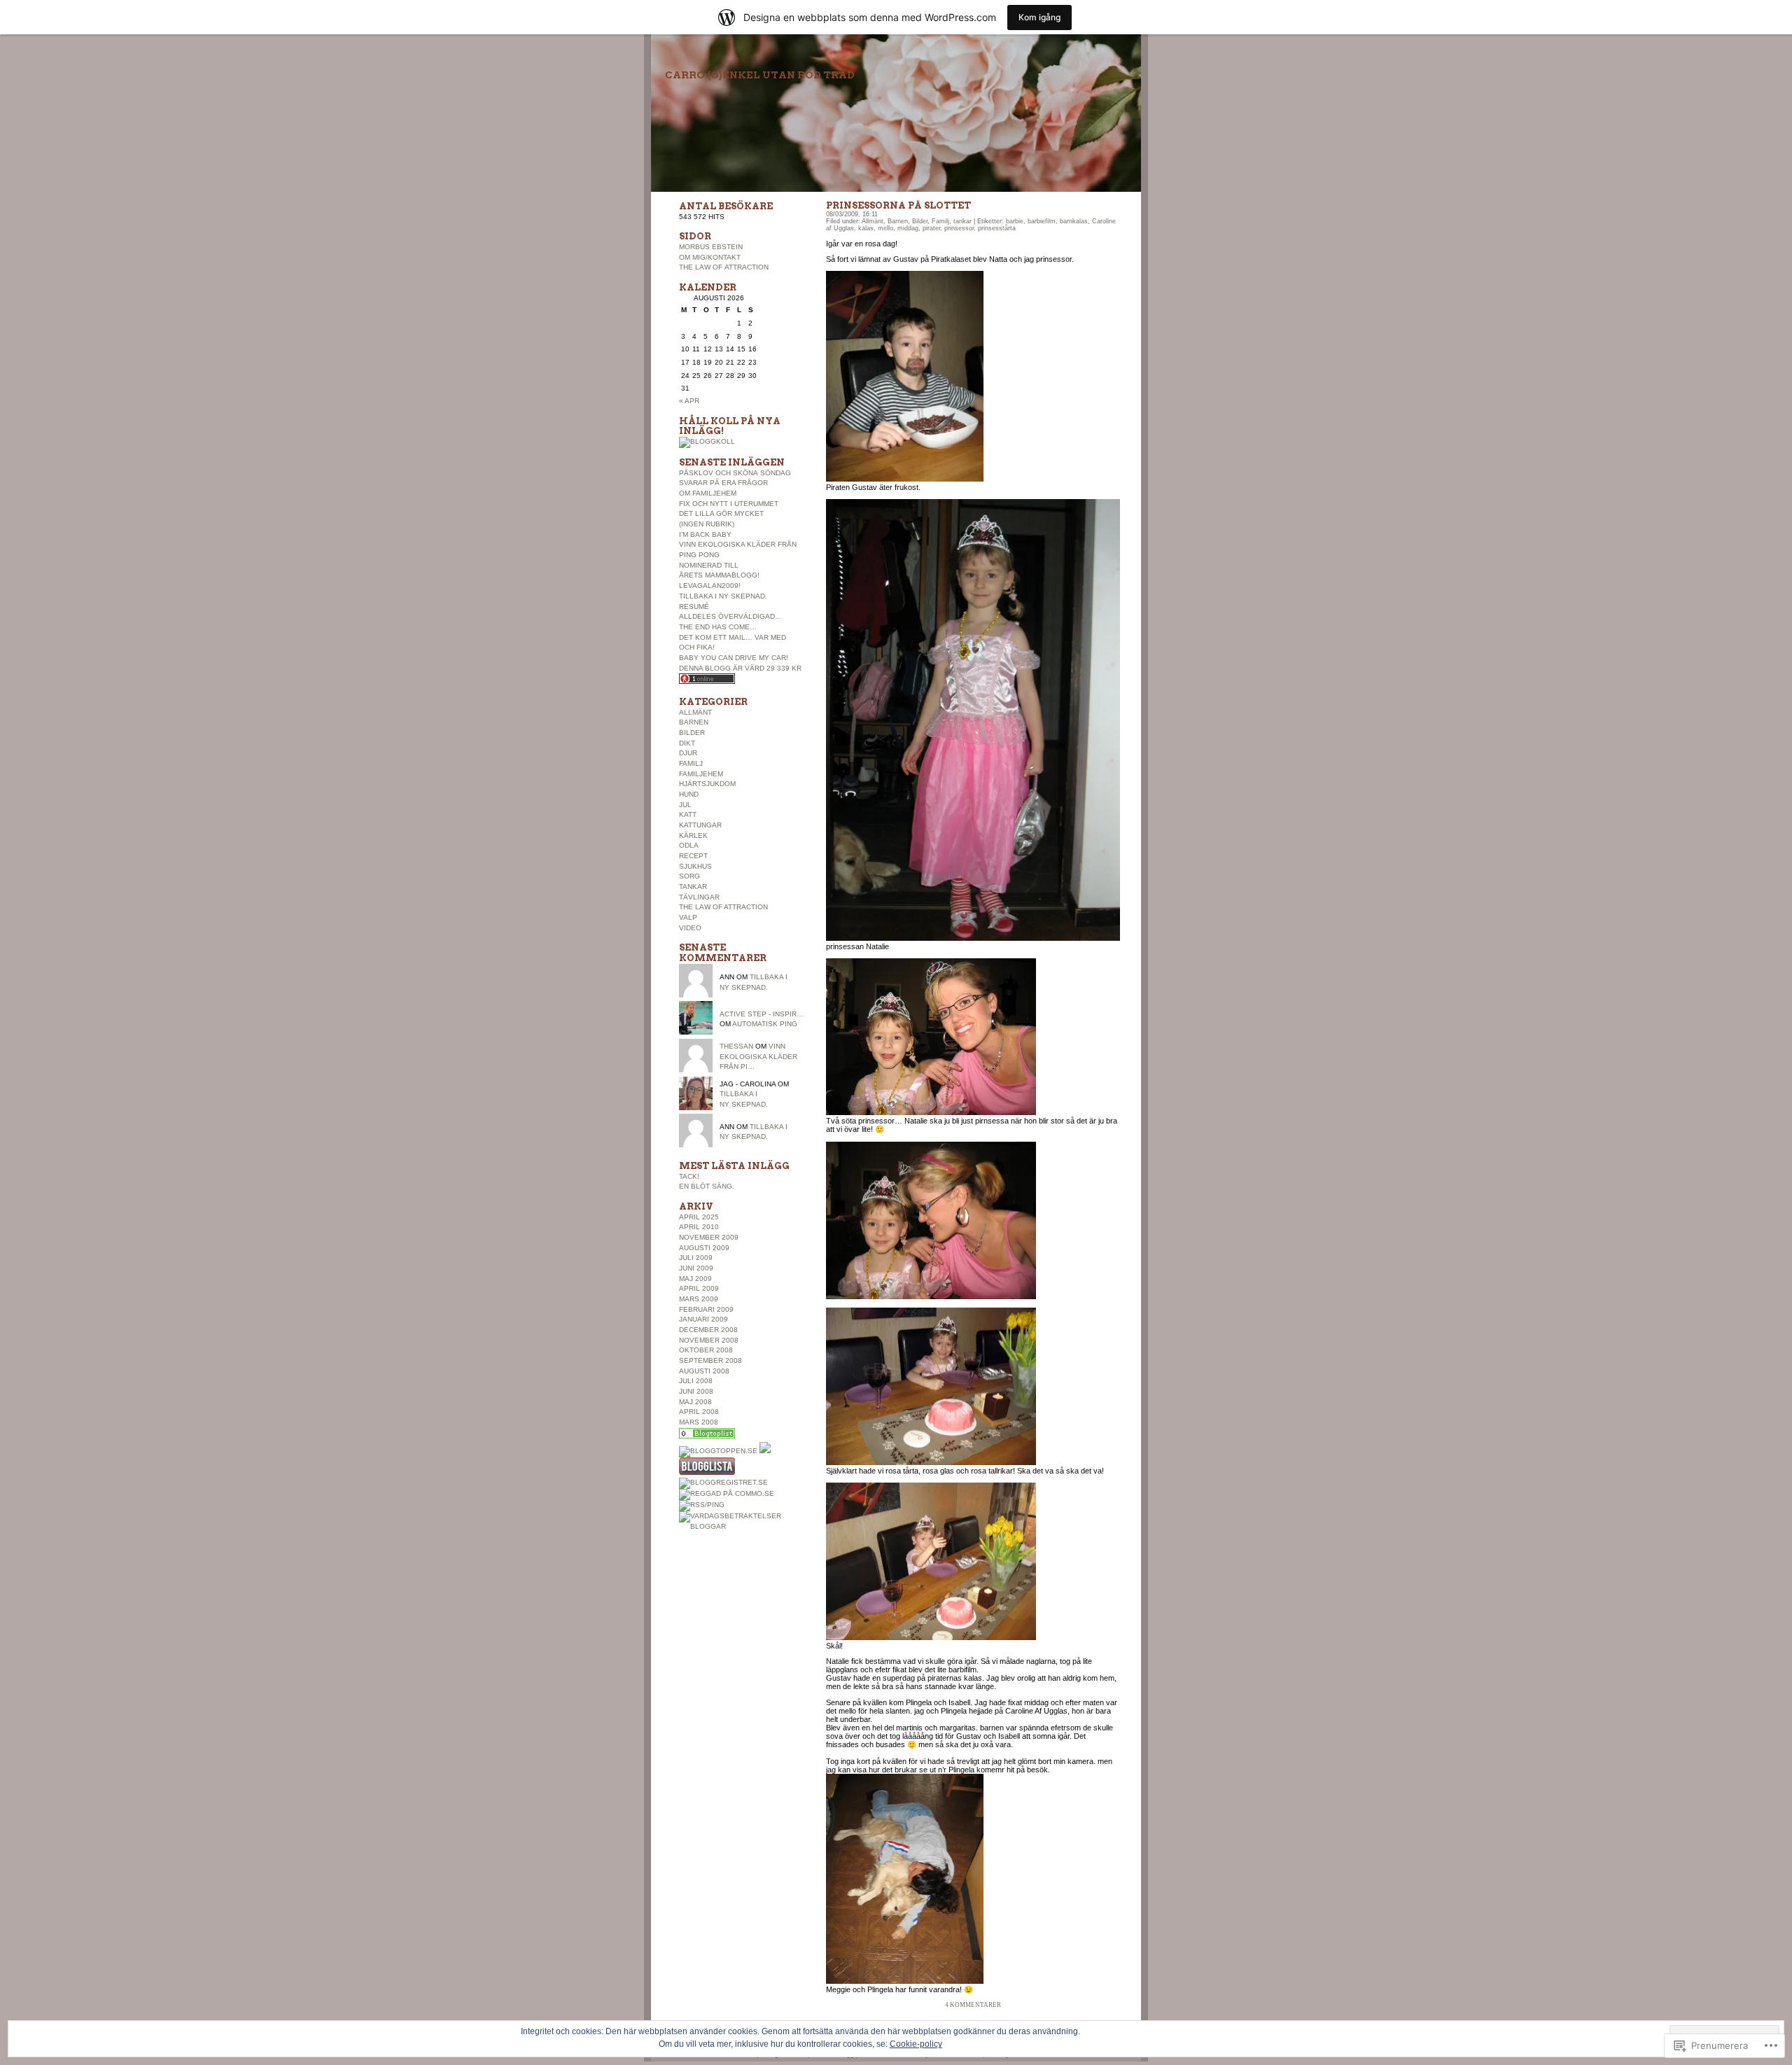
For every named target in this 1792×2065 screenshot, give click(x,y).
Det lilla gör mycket (721, 513)
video (690, 928)
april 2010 (699, 1227)
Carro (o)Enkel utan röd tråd (760, 75)
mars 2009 (699, 1299)
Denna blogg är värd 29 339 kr (740, 668)
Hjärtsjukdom (707, 784)
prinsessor (959, 228)
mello (885, 228)
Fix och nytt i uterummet (729, 504)
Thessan (736, 1046)
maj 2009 (695, 1279)
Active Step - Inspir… (762, 1014)
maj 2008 (695, 1402)
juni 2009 (696, 1268)
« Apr (689, 401)
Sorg (689, 876)
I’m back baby (705, 534)
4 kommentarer (973, 2005)
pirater (931, 228)
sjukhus (695, 866)
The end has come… (718, 627)
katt (688, 814)
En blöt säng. (707, 1186)
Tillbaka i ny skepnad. (723, 596)
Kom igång (1039, 17)
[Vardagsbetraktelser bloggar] (742, 1526)
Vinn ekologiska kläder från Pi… (758, 1056)
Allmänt (695, 712)
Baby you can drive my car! (734, 658)
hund (689, 794)
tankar (693, 887)
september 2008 (710, 1360)
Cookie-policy (916, 2044)
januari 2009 (703, 1319)
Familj (691, 763)
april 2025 (699, 1217)
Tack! (689, 1176)
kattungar (700, 825)
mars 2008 (699, 1422)
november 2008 (709, 1340)
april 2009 (699, 1288)
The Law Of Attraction (724, 267)
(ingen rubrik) (707, 524)
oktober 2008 (706, 1350)
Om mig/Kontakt (710, 257)
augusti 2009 (704, 1248)
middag (908, 228)
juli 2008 (696, 1381)
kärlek (693, 835)
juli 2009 (696, 1258)
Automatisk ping (765, 1024)
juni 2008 (696, 1391)
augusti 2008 (704, 1371)
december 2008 (708, 1330)
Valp (688, 917)
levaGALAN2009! (710, 586)
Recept (693, 856)
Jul (685, 805)
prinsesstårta (997, 228)
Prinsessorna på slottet (898, 205)
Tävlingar (699, 897)
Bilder (692, 733)
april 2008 (699, 1412)
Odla (689, 845)
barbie (1015, 221)
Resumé (694, 607)
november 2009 (709, 1237)
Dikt (687, 743)
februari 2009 (706, 1309)
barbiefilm (1042, 221)
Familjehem (701, 774)
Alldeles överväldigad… (730, 616)
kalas (866, 228)
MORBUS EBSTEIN (711, 247)
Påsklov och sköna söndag (735, 473)
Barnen (694, 722)
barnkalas (1074, 221)
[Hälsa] (707, 1436)
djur (688, 753)
